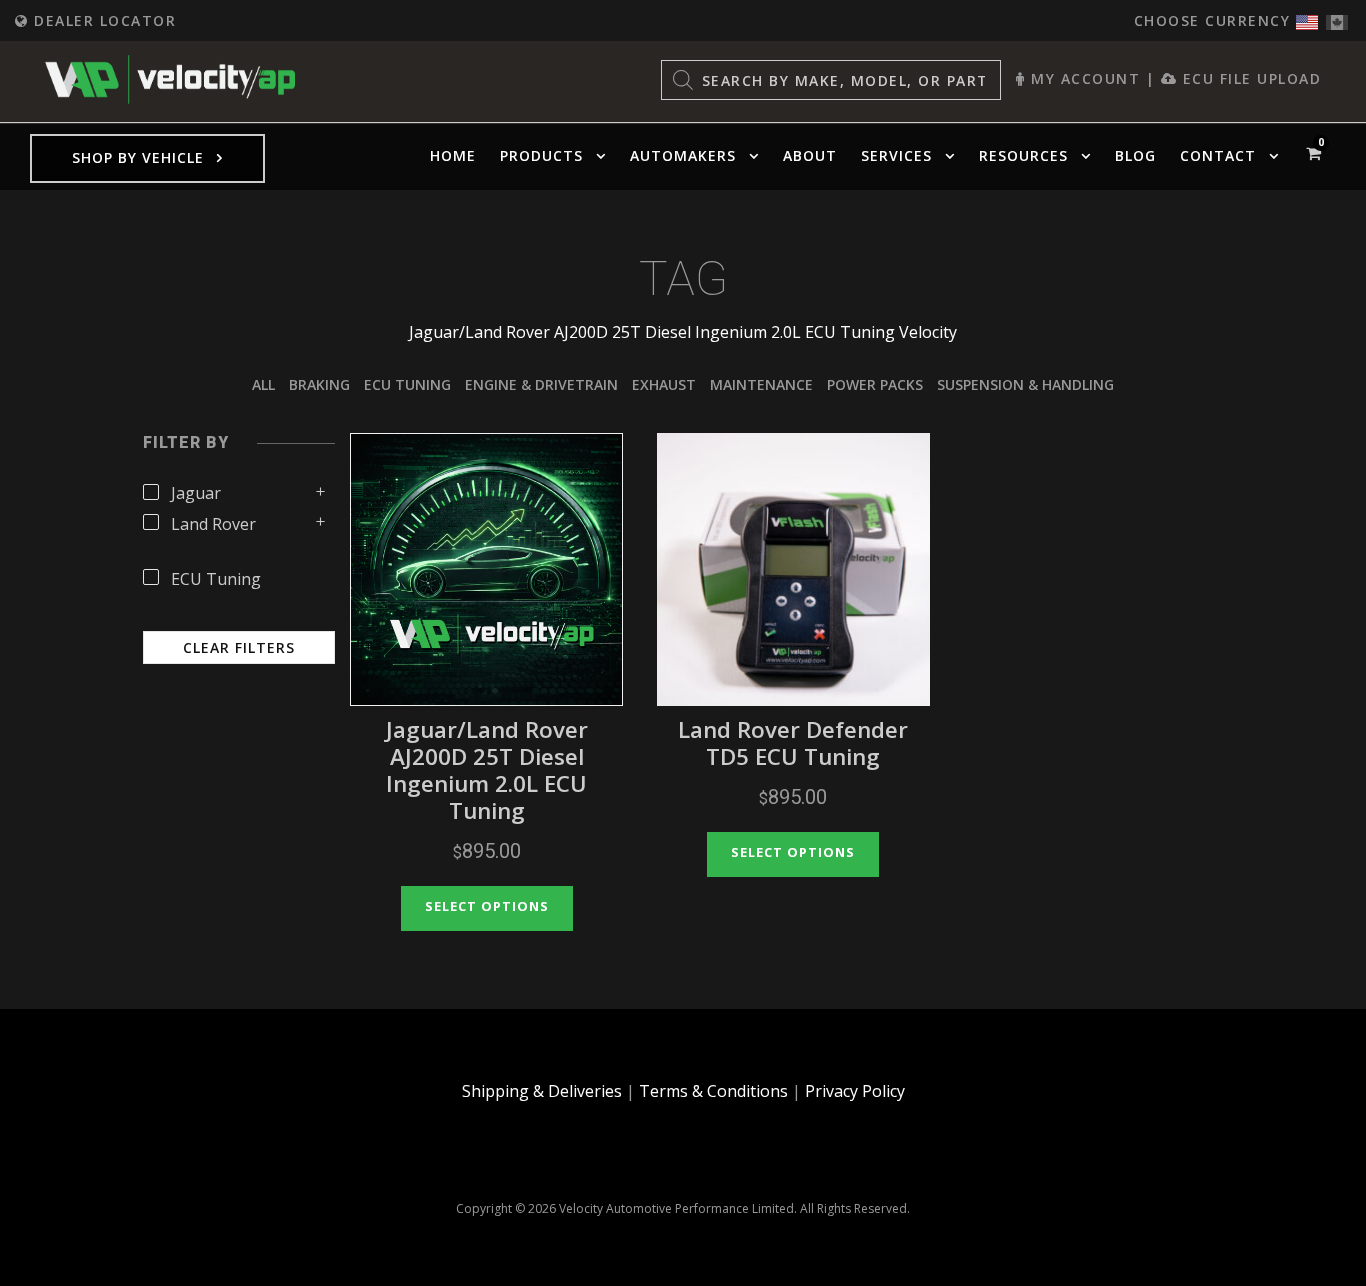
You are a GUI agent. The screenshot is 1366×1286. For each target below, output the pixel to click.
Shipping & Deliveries (542, 1091)
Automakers (683, 155)
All (263, 384)
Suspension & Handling (1025, 384)
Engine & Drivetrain (541, 384)
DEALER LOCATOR (102, 20)
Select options (487, 906)
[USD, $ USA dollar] (1307, 17)
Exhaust (664, 384)
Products (541, 155)
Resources (1023, 155)
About (810, 155)
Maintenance (761, 384)
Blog (1135, 155)
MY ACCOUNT (1083, 78)
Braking (319, 384)
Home (453, 155)
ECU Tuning (407, 384)
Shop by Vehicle (138, 157)
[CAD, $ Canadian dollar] (1337, 17)
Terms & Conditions (713, 1091)
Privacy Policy (855, 1091)
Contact (1218, 155)
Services (896, 155)
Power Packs (875, 384)
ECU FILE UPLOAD (1249, 78)
